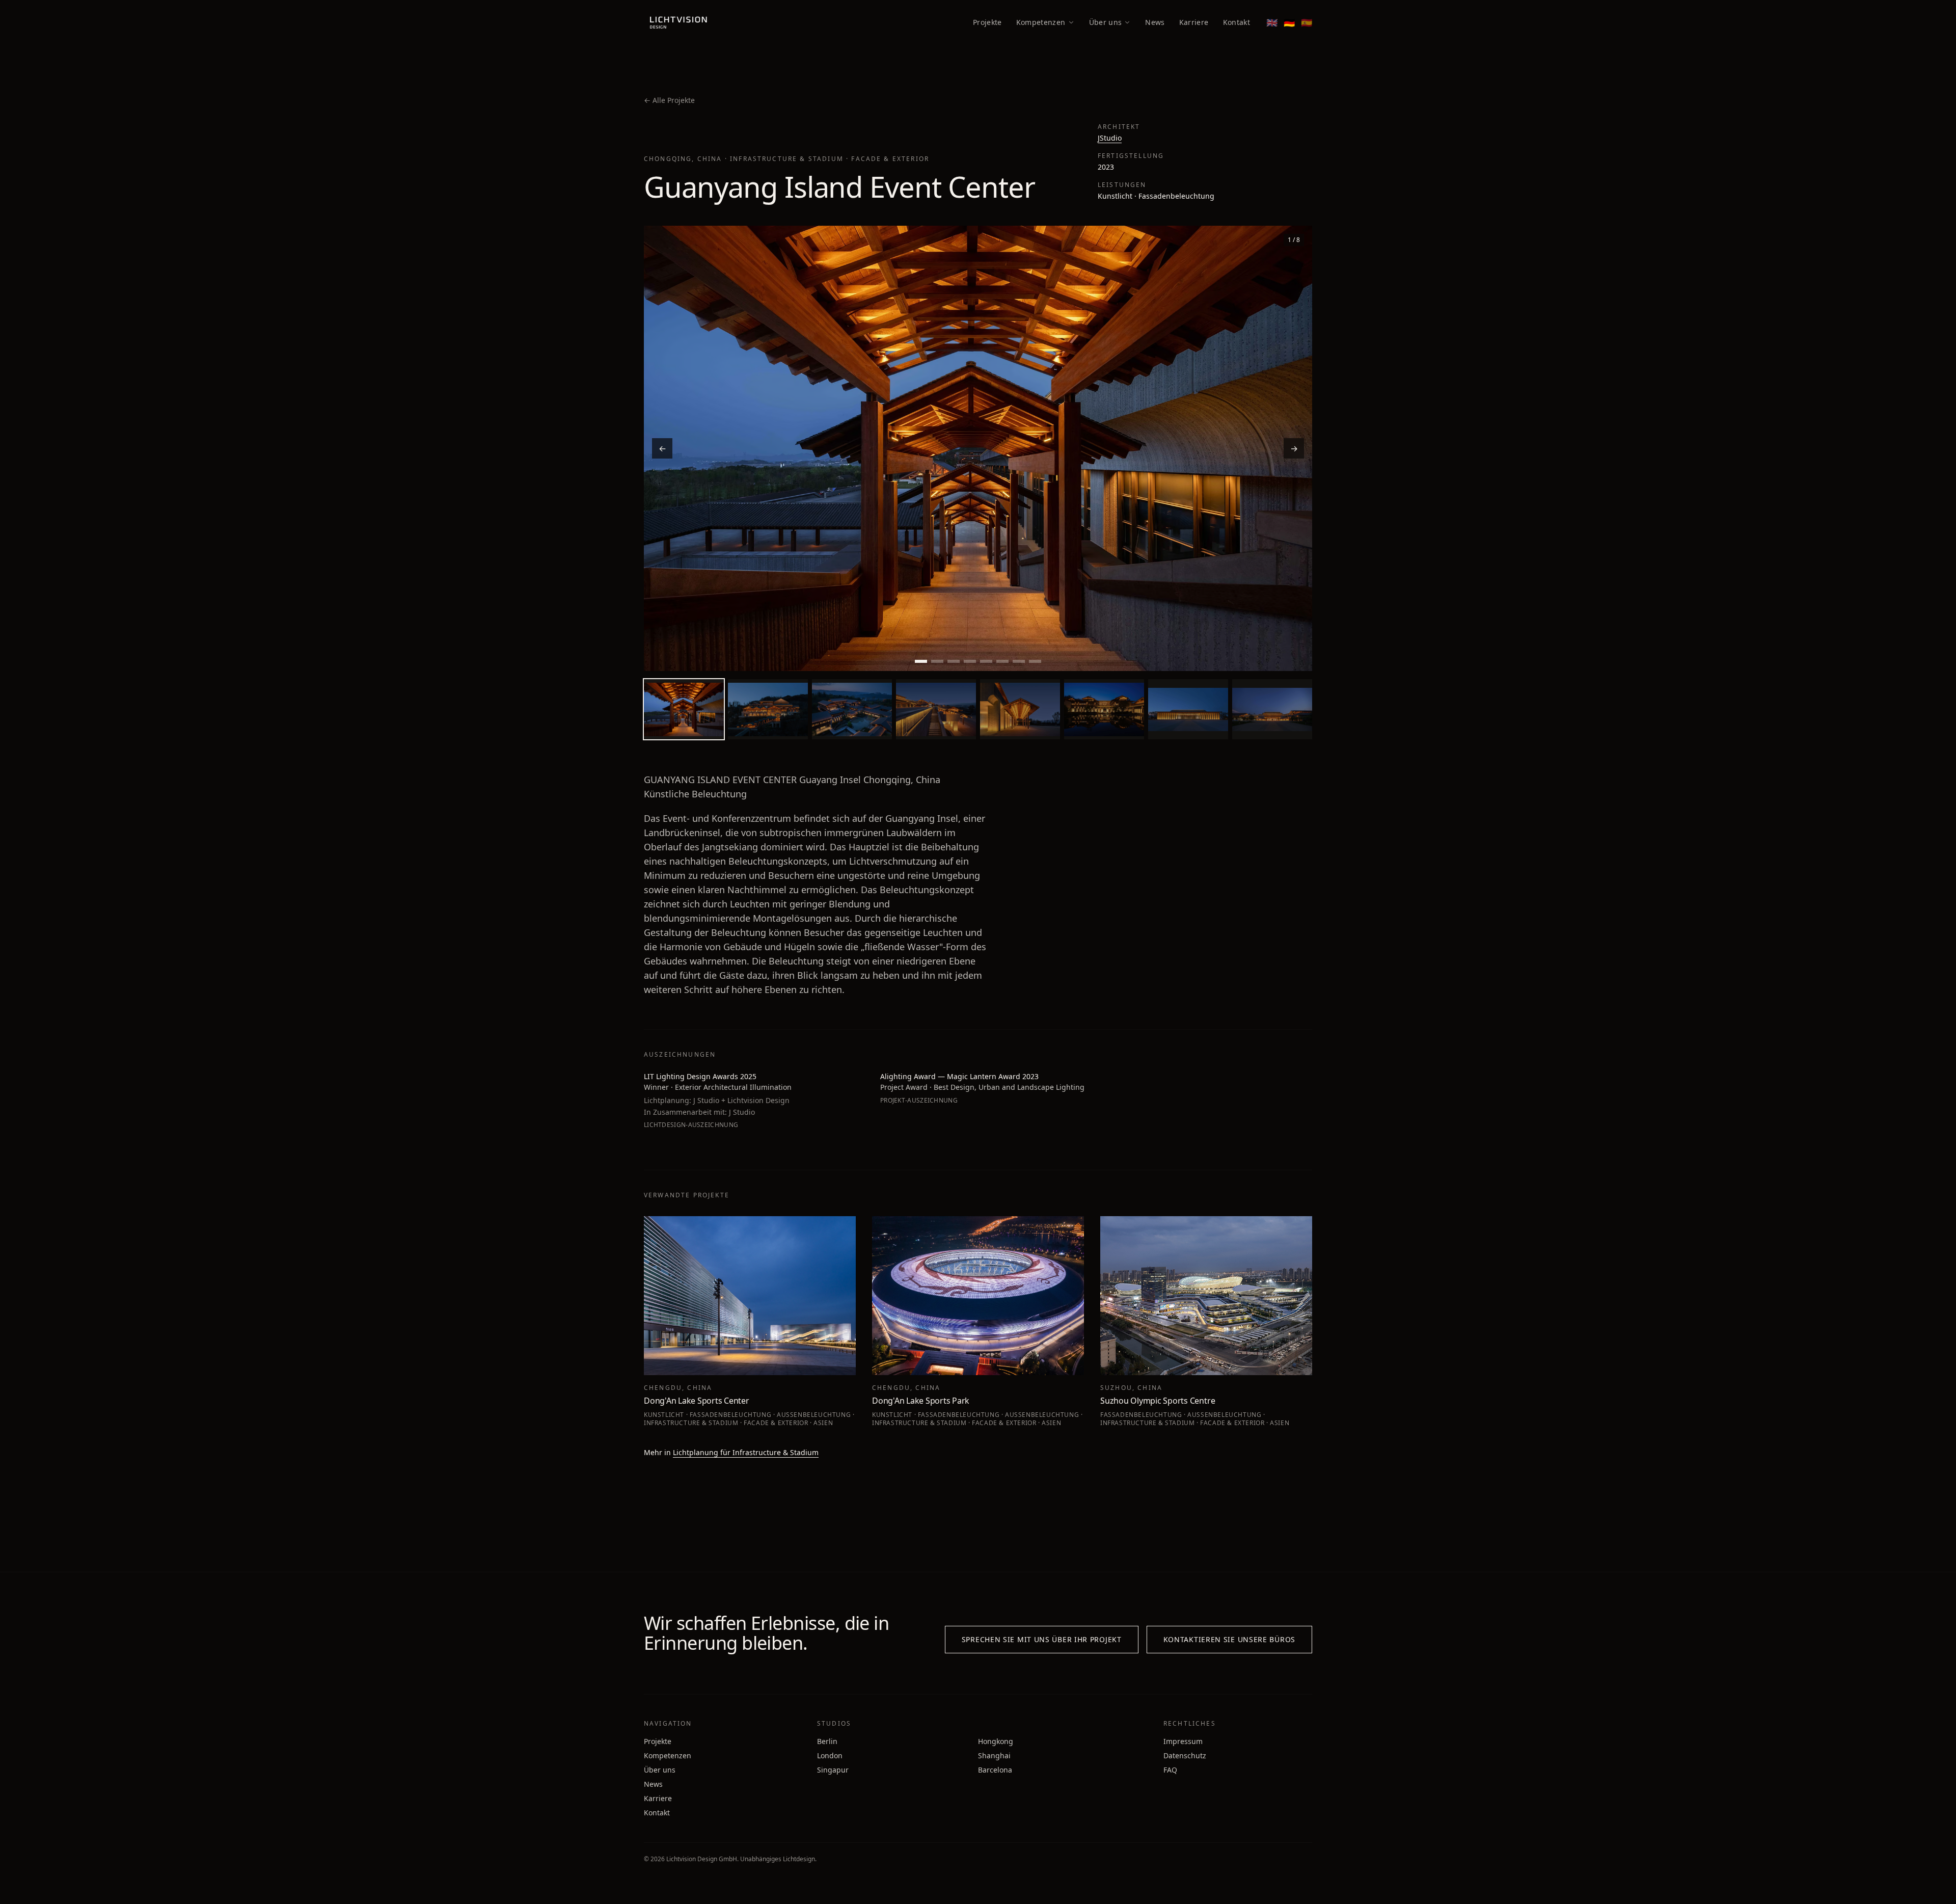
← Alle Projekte (669, 100)
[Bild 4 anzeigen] (970, 662)
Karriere (1194, 22)
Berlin (827, 1741)
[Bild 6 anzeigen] (1002, 662)
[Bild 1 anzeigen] (921, 662)
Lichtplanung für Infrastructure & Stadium (746, 1452)
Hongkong (996, 1741)
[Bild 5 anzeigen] (986, 662)
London (830, 1755)
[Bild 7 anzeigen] (1019, 662)
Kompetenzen (1041, 22)
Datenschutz (1185, 1755)
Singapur (833, 1770)
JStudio (1110, 138)
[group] (978, 448)
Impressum (1183, 1741)
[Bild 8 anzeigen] (1035, 662)
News (1155, 22)
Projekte (987, 22)
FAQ (1170, 1770)
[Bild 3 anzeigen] (954, 662)
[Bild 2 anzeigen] (937, 662)
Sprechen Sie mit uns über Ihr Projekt (1042, 1639)
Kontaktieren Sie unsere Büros (1229, 1639)
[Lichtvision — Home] (679, 22)
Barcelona (995, 1770)
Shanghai (994, 1755)
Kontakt (1237, 22)
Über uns (1106, 22)
